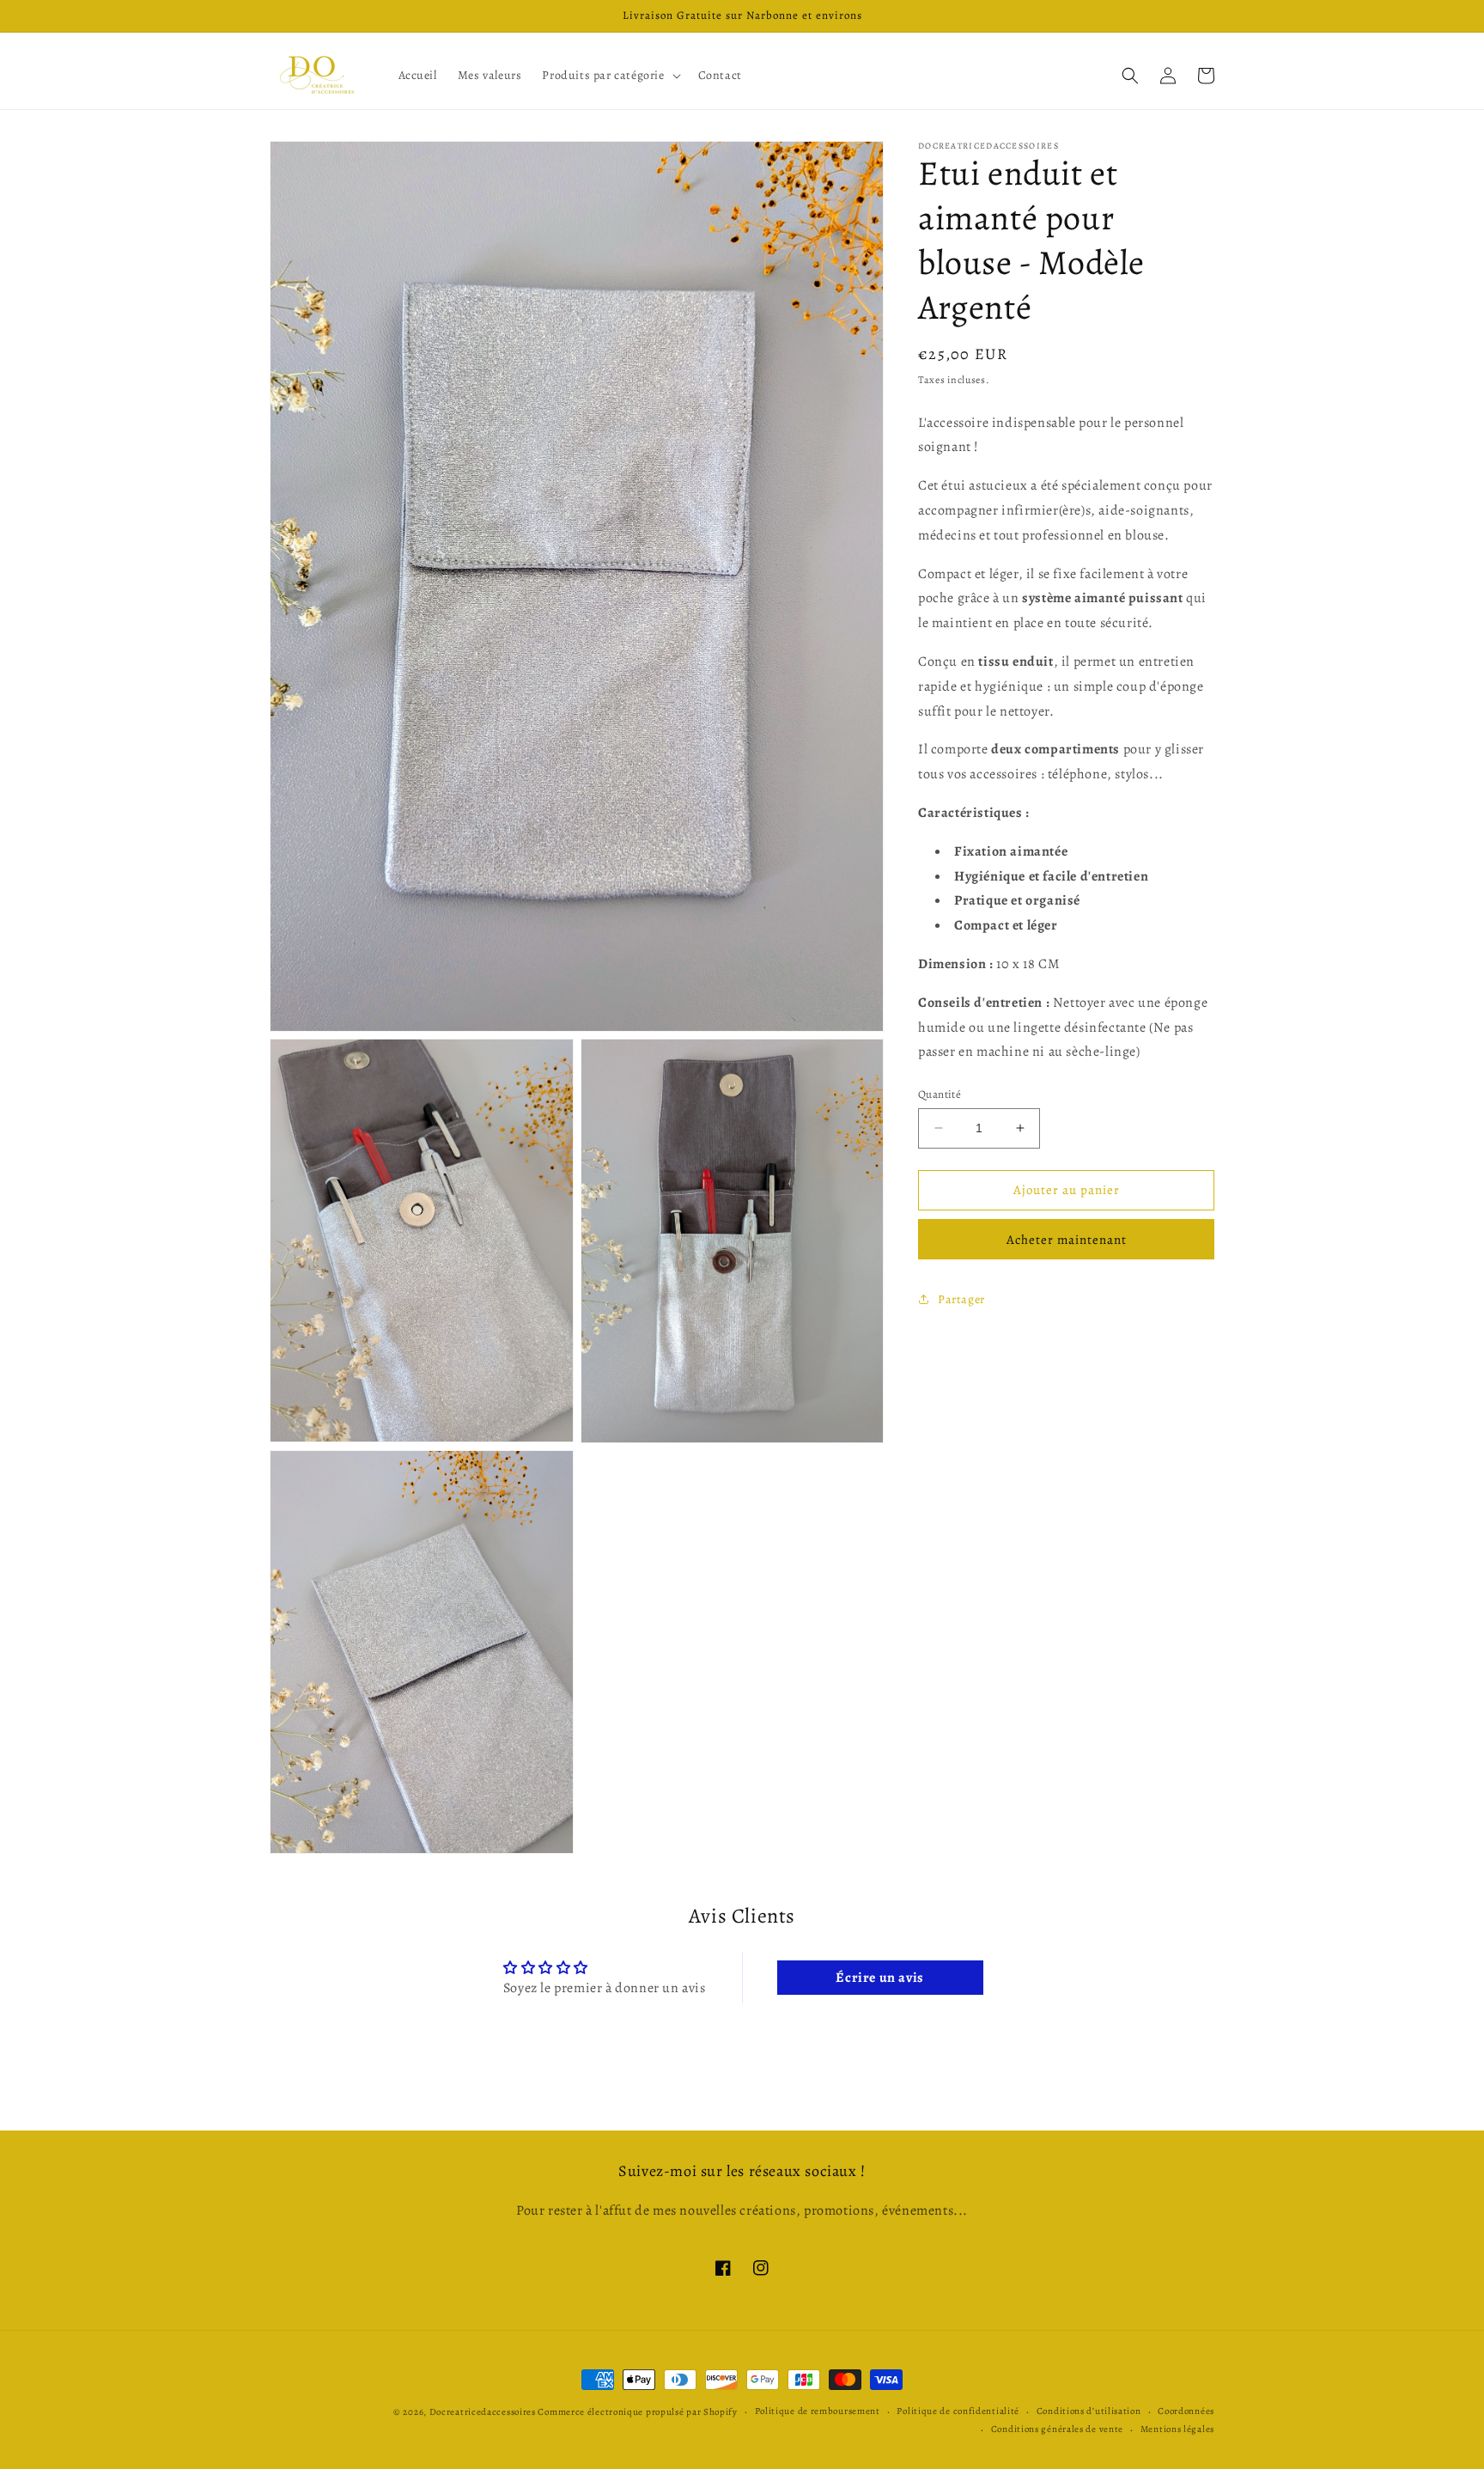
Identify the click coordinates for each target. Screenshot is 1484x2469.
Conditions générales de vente (1057, 2429)
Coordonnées (1186, 2411)
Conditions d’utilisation (1089, 2411)
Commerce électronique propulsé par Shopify (637, 2412)
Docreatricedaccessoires (483, 2412)
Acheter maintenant (1067, 1239)
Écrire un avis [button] (879, 1978)
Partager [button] (961, 1299)
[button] (609, 76)
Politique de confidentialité (958, 2411)
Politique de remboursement (818, 2411)
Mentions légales (1177, 2429)
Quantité (940, 1094)
